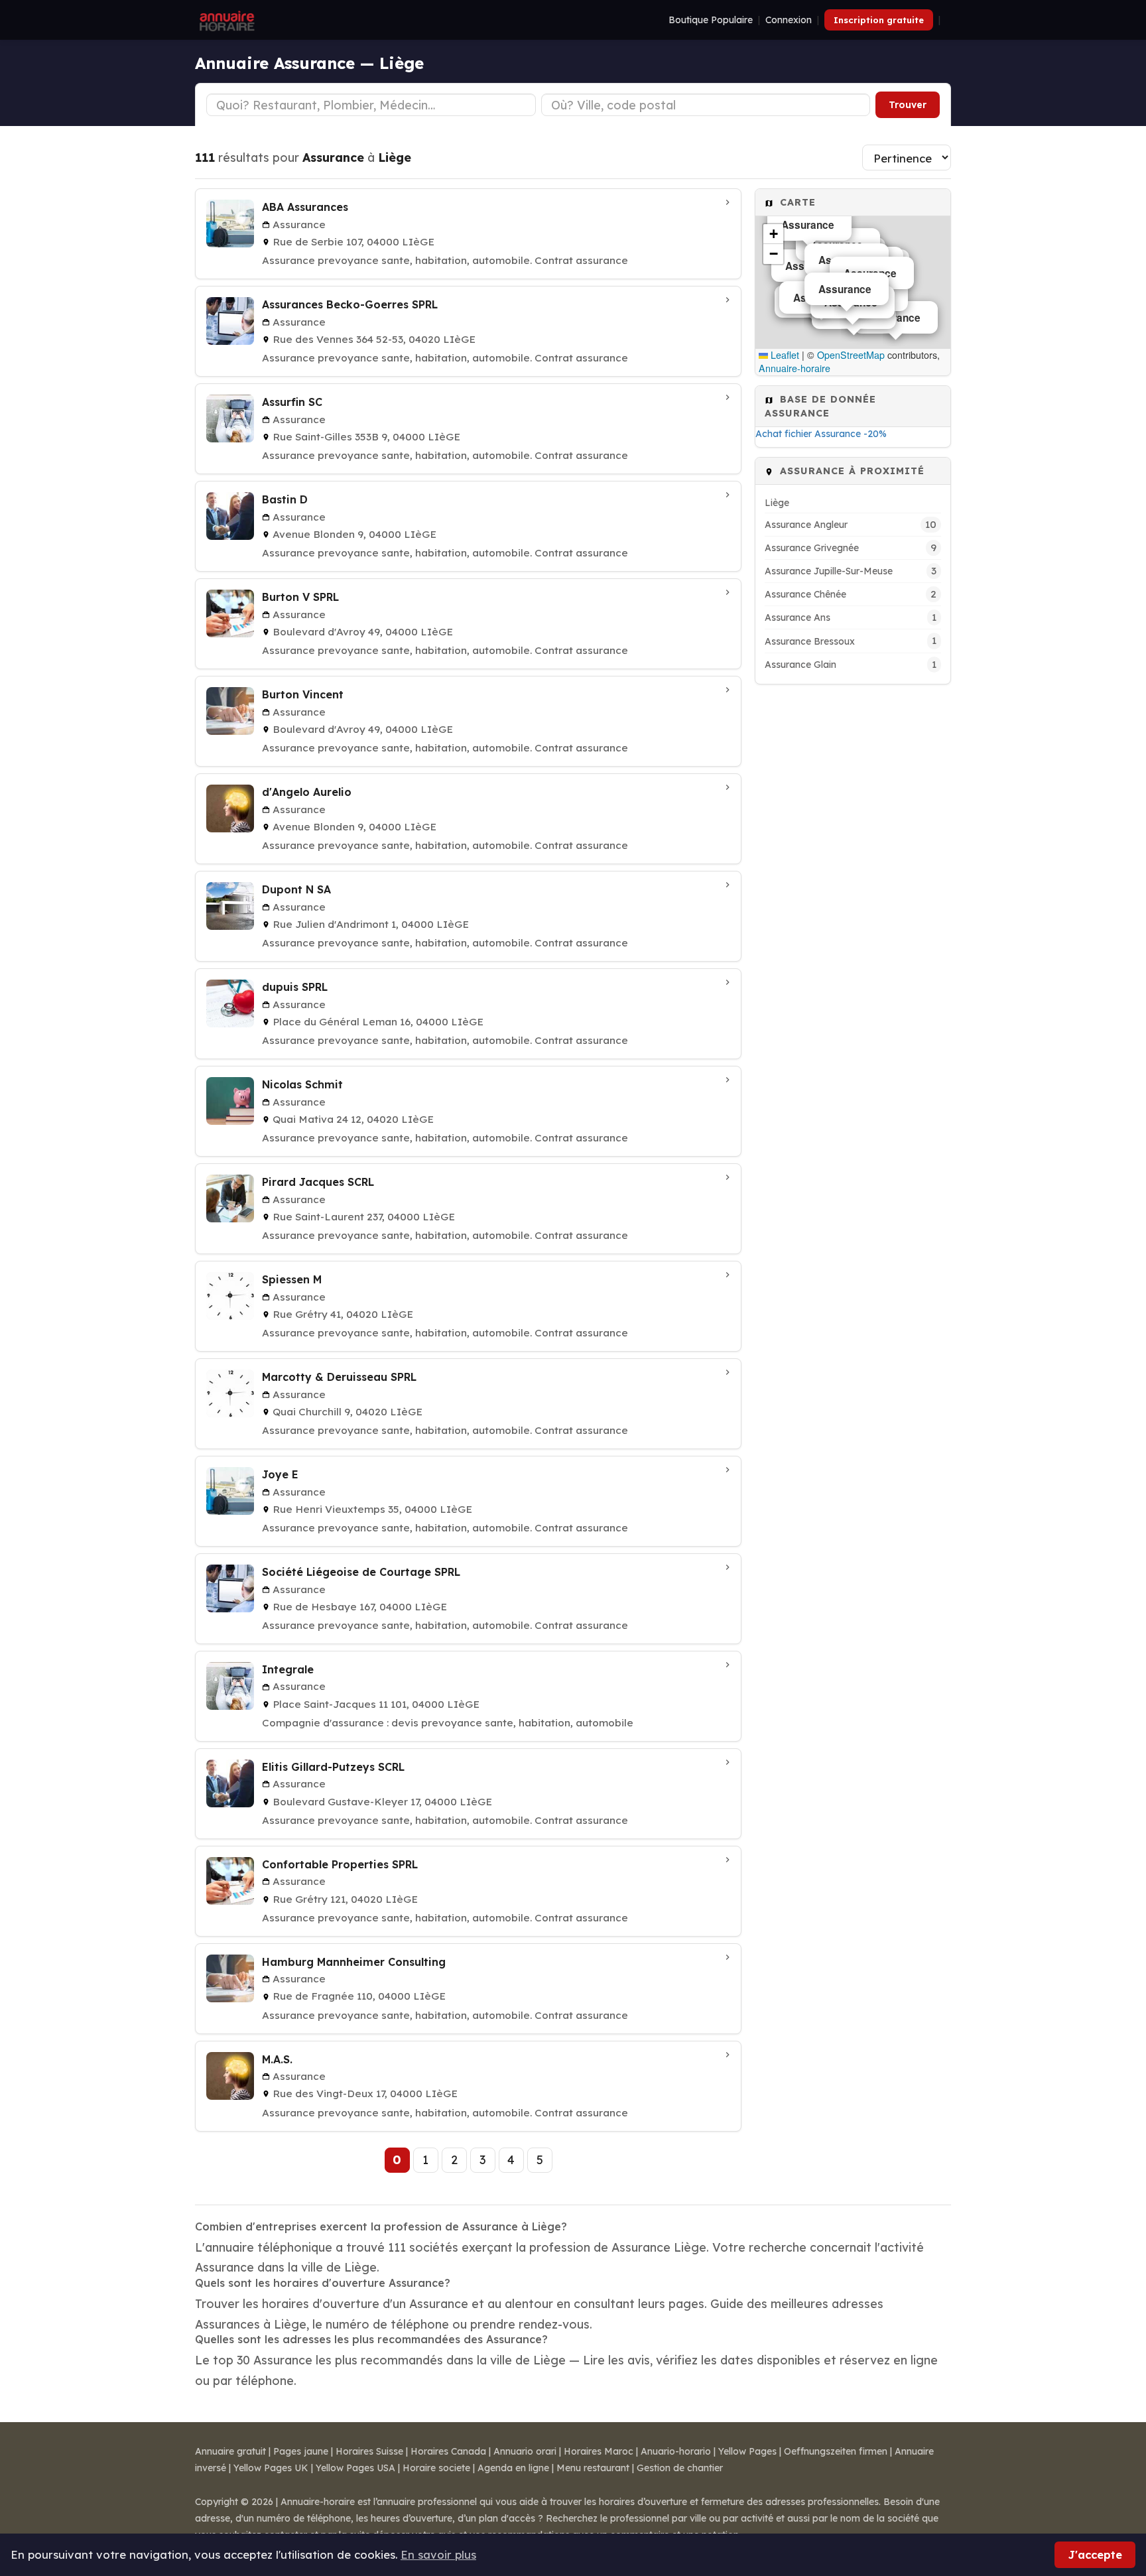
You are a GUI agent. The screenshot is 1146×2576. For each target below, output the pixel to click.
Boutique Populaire (711, 20)
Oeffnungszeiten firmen (836, 2451)
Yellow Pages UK (271, 2468)
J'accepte (1095, 2554)
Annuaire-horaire (795, 368)
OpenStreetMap (851, 355)
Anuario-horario (676, 2451)
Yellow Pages (747, 2451)
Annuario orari (525, 2451)
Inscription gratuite (879, 20)
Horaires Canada (448, 2451)
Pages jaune (301, 2451)
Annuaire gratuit (230, 2451)
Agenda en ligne (513, 2468)
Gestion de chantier (680, 2468)
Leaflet (784, 355)
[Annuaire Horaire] (225, 20)
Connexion (789, 20)
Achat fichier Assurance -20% (821, 434)
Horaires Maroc (599, 2451)
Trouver (908, 105)
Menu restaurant (593, 2468)
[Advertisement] (853, 893)
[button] (773, 234)
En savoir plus (438, 2554)
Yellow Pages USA (355, 2468)
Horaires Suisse (369, 2451)
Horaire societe (436, 2468)
